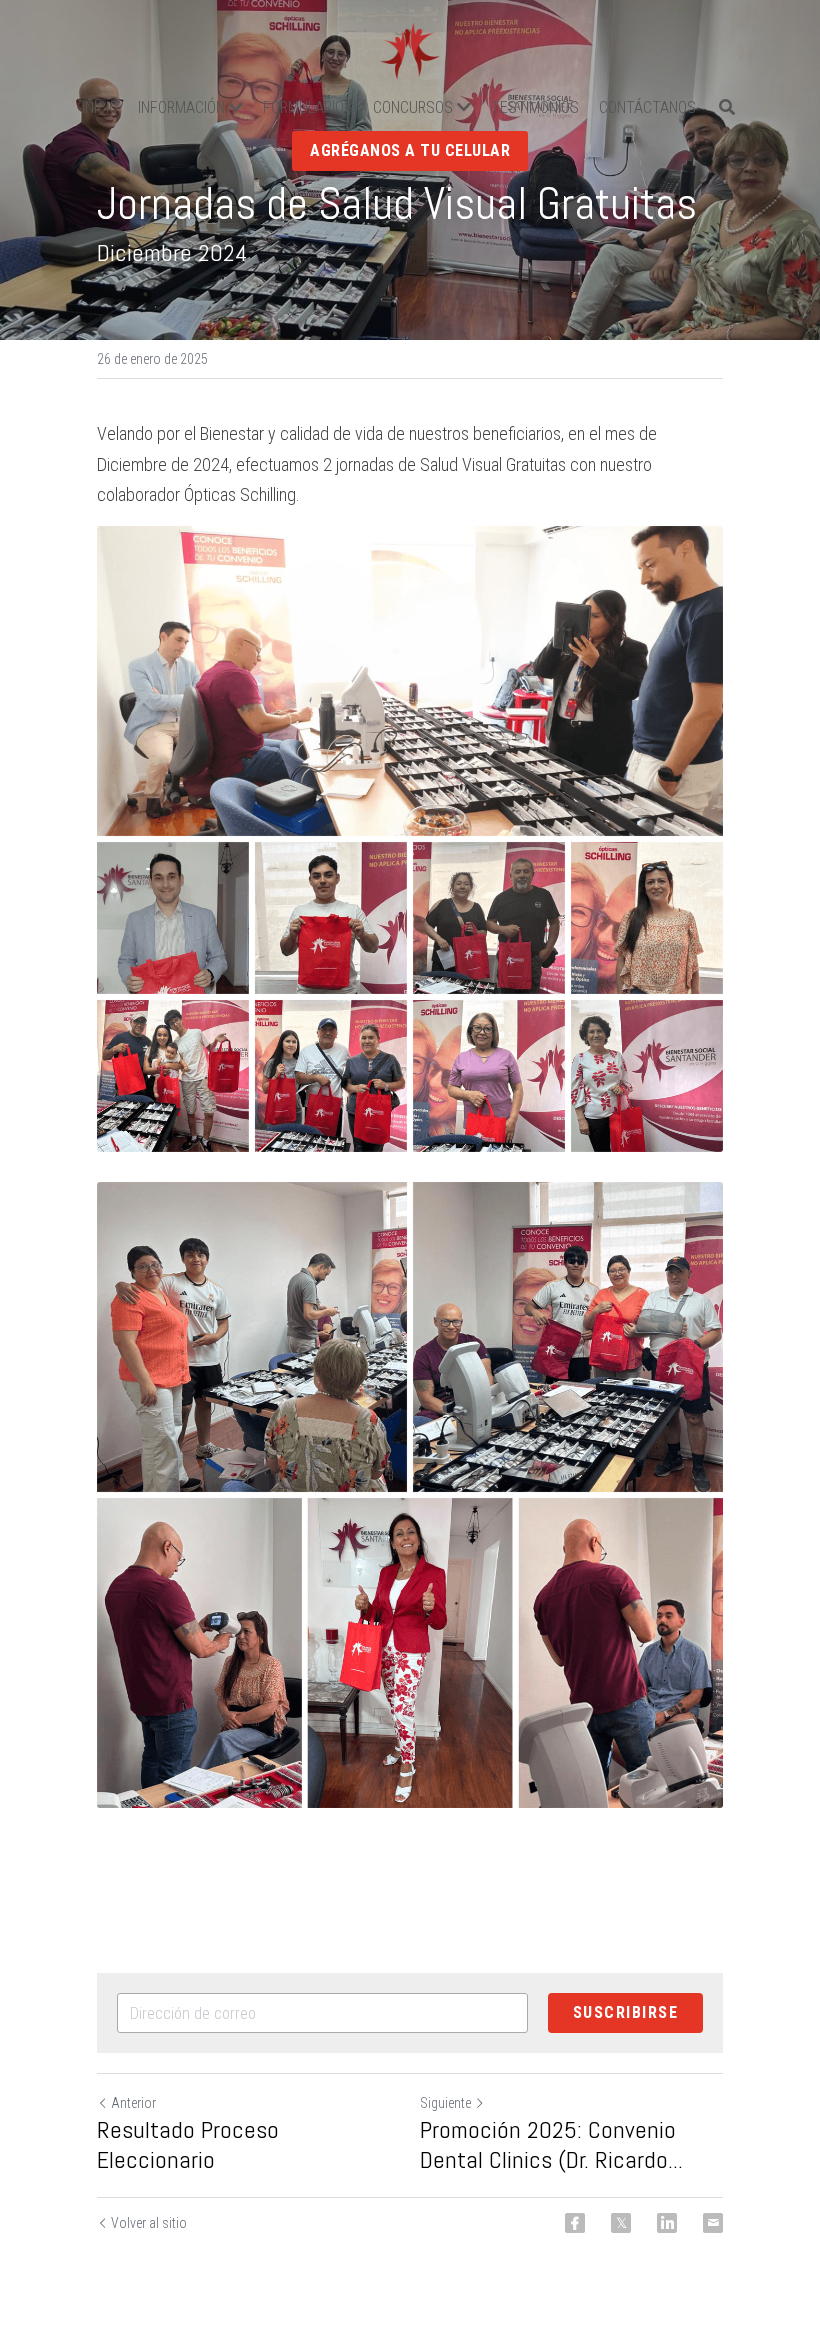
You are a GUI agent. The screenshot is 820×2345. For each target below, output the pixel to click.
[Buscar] (727, 107)
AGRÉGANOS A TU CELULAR (410, 150)
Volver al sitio (149, 2223)
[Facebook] (575, 2223)
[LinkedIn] (667, 2223)
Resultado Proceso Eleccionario (188, 2145)
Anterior (133, 2103)
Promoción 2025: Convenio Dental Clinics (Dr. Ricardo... (551, 2145)
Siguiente (445, 2103)
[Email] (713, 2223)
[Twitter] (621, 2223)
